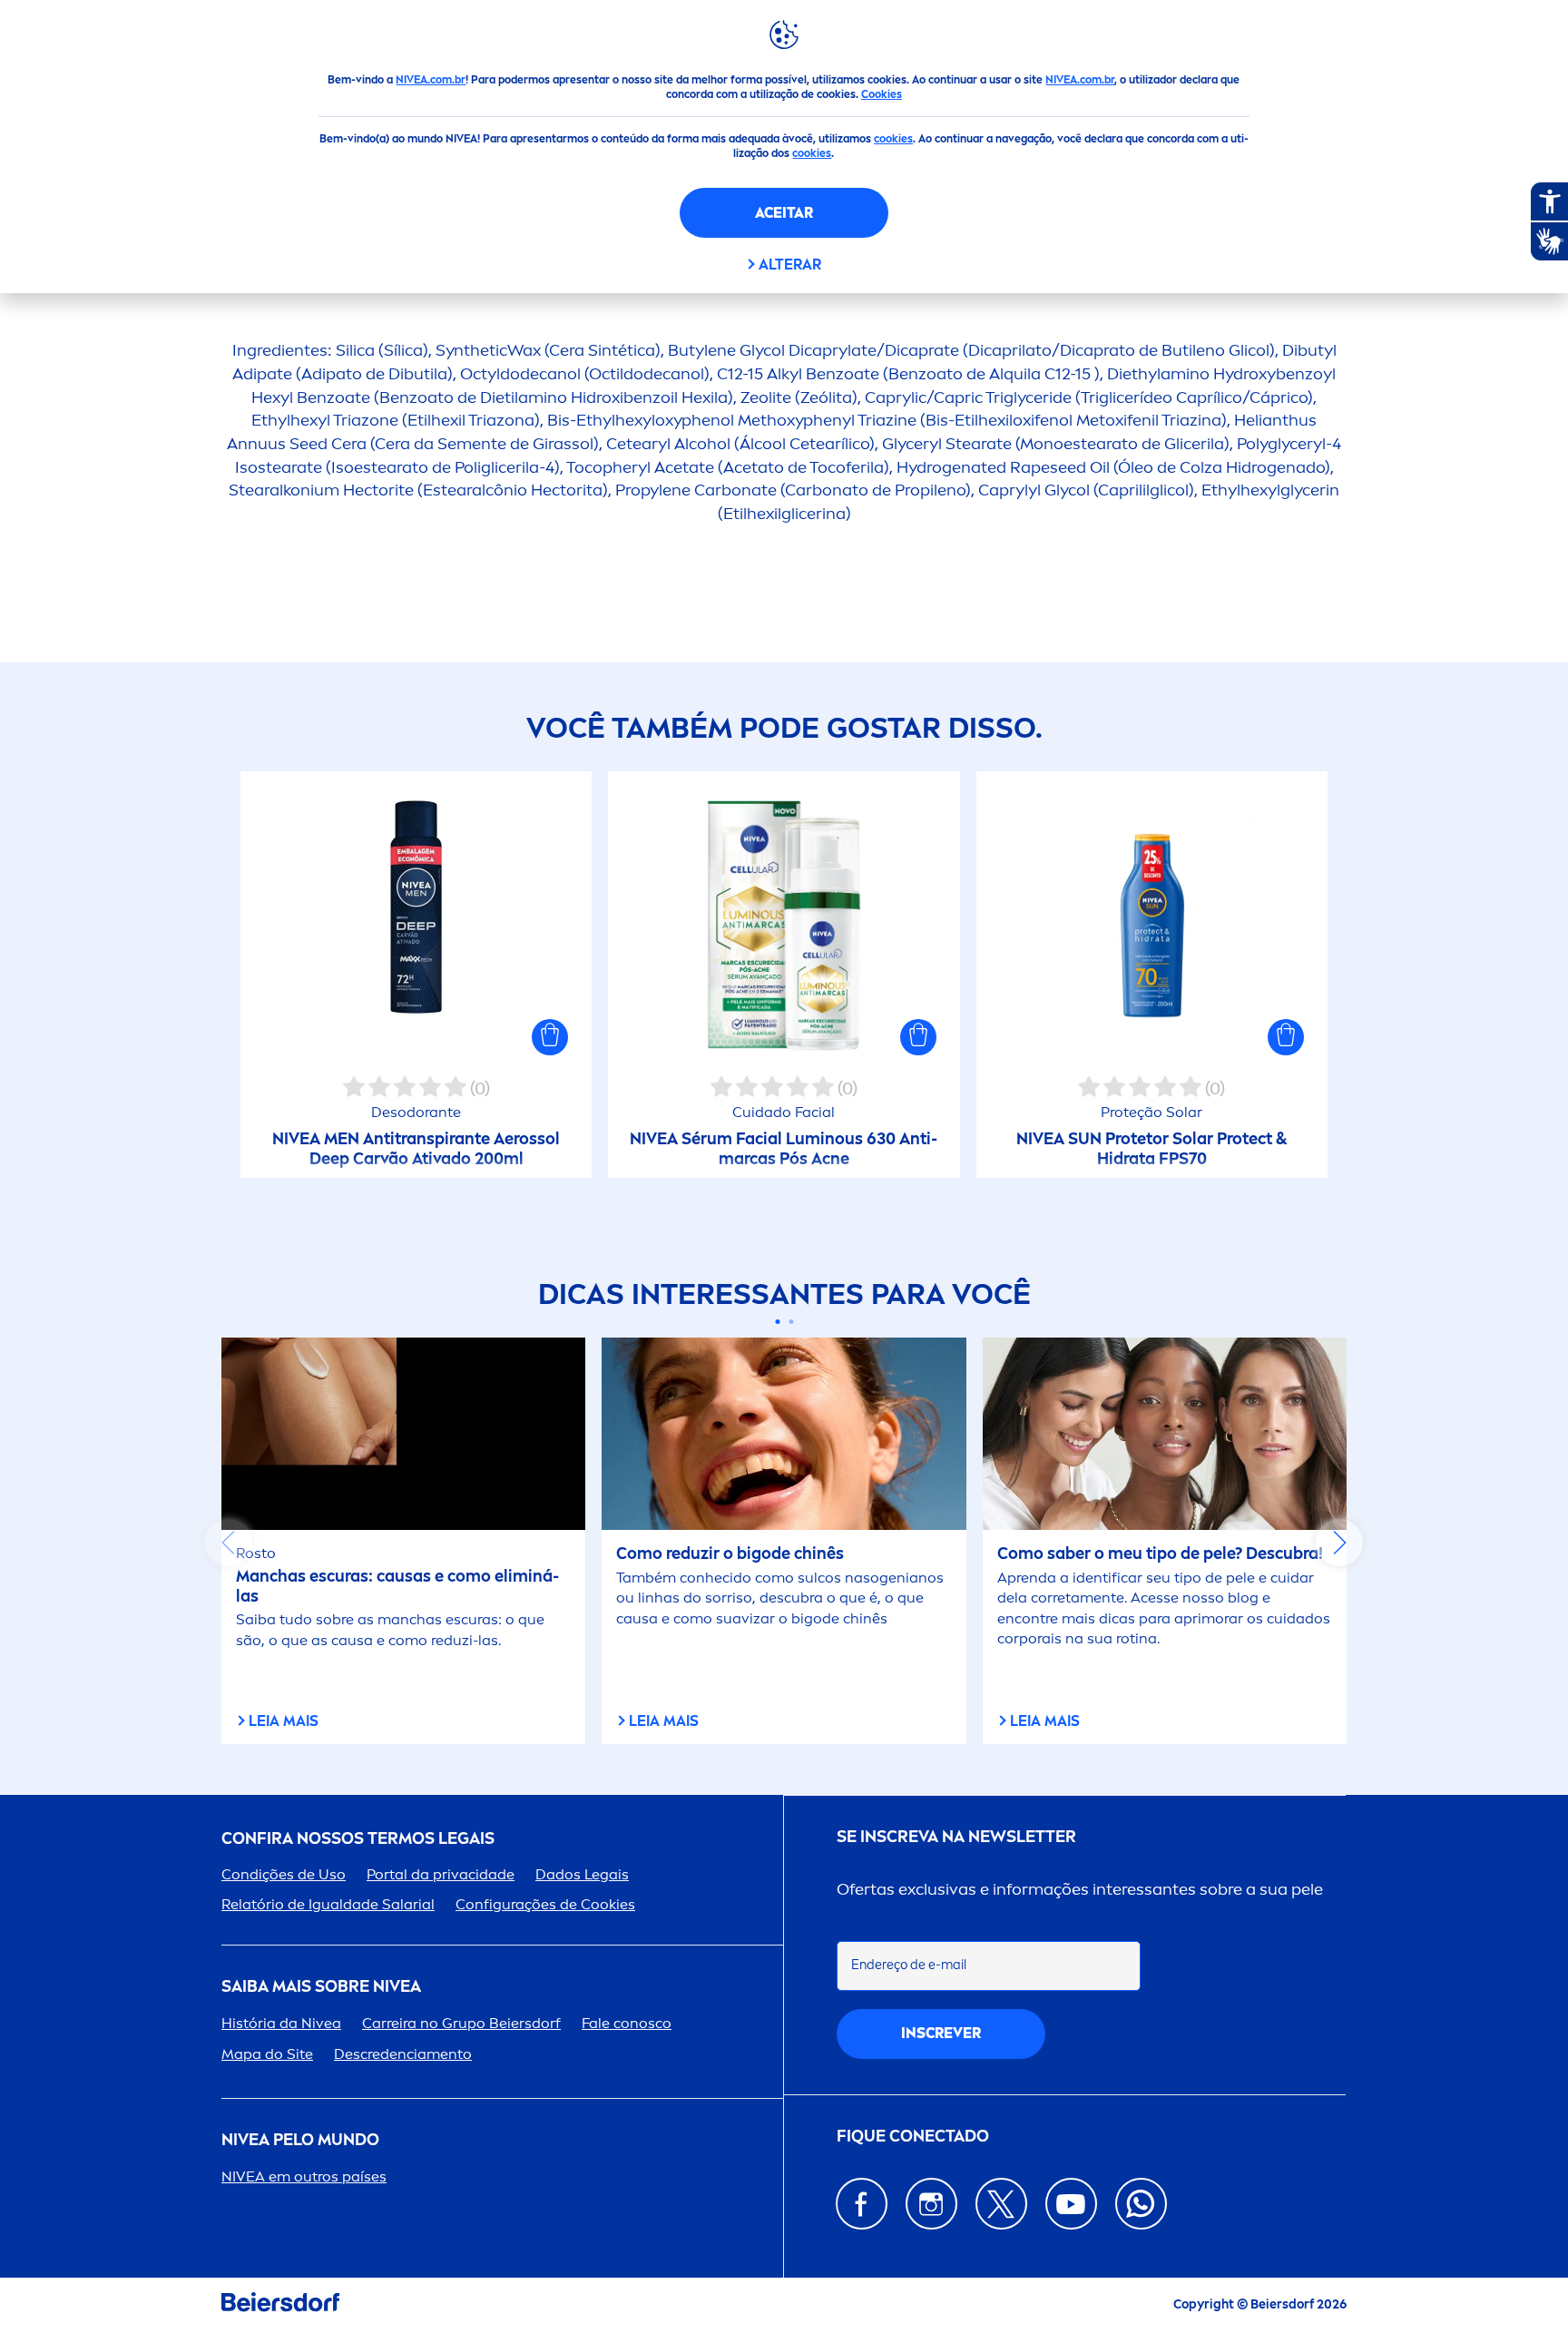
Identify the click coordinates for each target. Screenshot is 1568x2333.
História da (281, 2023)
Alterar (790, 265)
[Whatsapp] (1141, 2204)
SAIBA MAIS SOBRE (321, 1987)
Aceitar (784, 213)
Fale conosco (627, 2023)
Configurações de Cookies (545, 1904)
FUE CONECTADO (913, 2137)
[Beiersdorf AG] (280, 2305)
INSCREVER (941, 2033)
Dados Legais (582, 1874)
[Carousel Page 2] (791, 1322)
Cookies (882, 94)
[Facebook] (862, 2204)
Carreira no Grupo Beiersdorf (461, 2023)
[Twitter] (1001, 2204)
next (1339, 1543)
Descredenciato (403, 2054)
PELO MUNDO (300, 2140)
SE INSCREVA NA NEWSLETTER (956, 1837)
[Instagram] (931, 2204)
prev (229, 1543)
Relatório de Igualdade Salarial (328, 1904)
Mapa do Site (267, 2054)
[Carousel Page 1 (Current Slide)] (777, 1322)
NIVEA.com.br (431, 80)
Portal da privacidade (441, 1874)
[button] (550, 1037)
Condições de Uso (284, 1874)
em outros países (304, 2176)
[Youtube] (1071, 2204)
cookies (893, 139)
